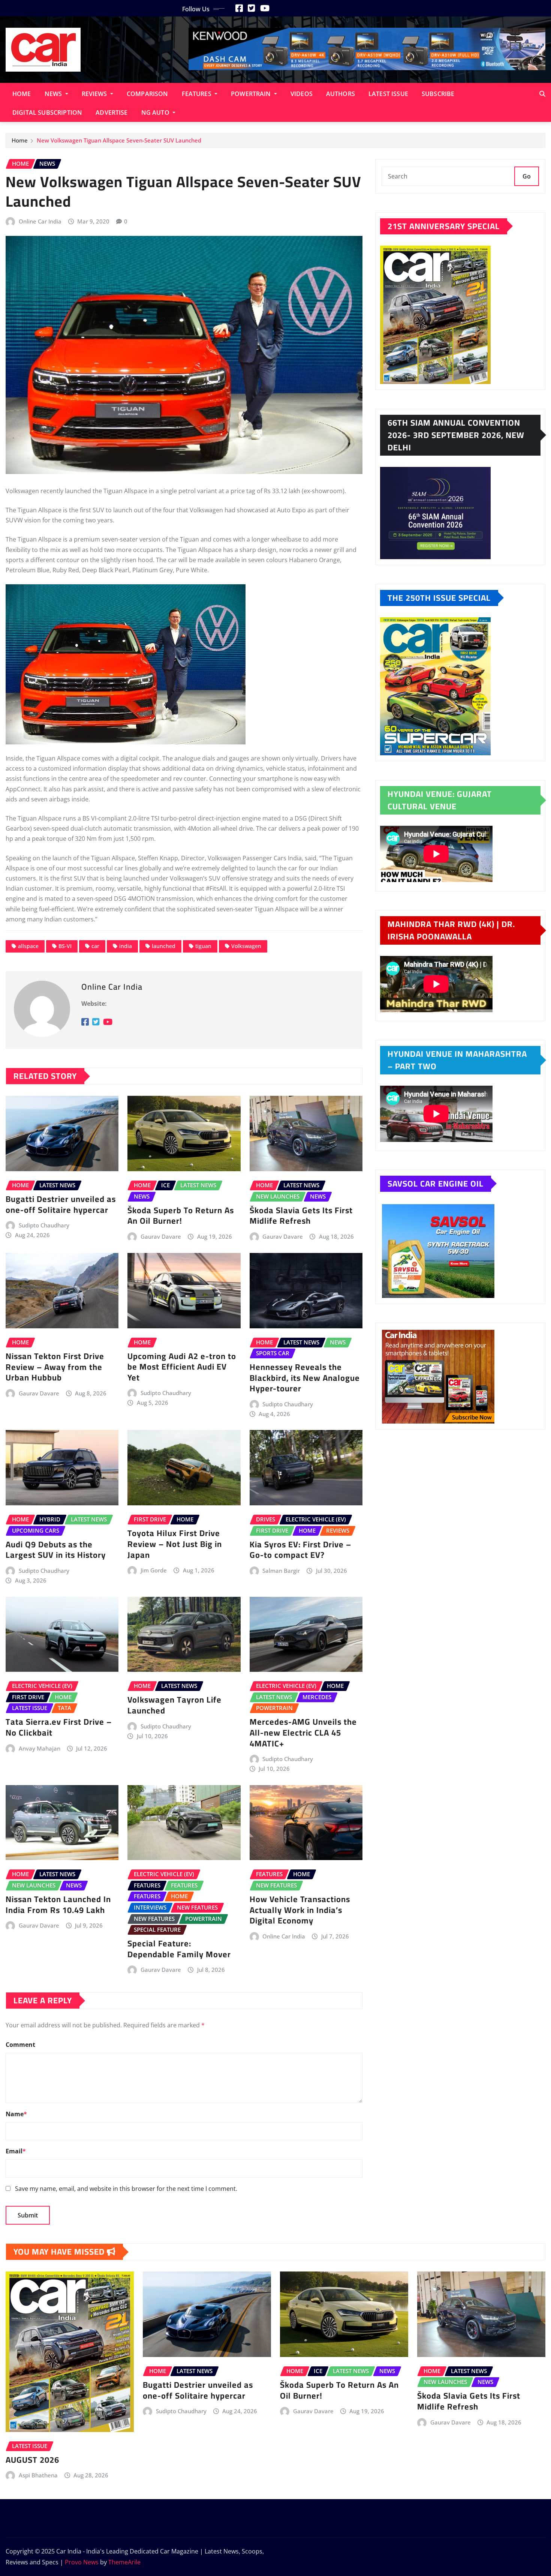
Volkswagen (246, 946)
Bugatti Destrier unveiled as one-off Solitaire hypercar (61, 1204)
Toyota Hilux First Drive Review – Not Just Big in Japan (175, 1544)
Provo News (82, 2562)
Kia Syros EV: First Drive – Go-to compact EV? (300, 1550)
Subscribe (438, 94)
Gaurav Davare (161, 1236)
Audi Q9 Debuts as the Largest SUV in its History (56, 1550)
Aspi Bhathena (38, 2475)
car (95, 946)
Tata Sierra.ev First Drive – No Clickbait (59, 1727)
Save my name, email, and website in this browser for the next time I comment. (126, 2189)
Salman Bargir (281, 1571)
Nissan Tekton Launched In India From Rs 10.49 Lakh (58, 1905)
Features (197, 94)
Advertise (112, 113)
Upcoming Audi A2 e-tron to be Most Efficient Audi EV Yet (182, 1367)
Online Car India (40, 221)
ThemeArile (124, 2562)
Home (22, 94)
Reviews (95, 94)
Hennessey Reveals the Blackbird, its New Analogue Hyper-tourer (305, 1378)
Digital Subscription (47, 113)
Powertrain (252, 94)
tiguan (203, 946)
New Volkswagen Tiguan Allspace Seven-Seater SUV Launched (119, 140)
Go (527, 176)
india (126, 946)
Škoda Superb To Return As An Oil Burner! (181, 1216)
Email (16, 2151)
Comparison (147, 94)
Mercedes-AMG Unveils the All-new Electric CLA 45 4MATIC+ (303, 1732)
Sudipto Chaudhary (44, 1225)
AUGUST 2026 (32, 2460)
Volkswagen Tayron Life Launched (174, 1705)
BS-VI (65, 946)
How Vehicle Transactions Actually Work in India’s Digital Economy (300, 1910)
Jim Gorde (154, 1570)
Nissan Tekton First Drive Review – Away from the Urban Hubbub (55, 1367)
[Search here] (542, 94)
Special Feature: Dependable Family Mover (179, 1949)
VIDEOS (302, 94)
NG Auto (156, 113)
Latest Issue (388, 94)
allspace (28, 946)
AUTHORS (341, 94)
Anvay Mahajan (40, 1748)
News (54, 94)
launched (164, 946)
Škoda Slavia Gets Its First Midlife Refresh (301, 1216)
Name (16, 2114)
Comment (20, 2045)
